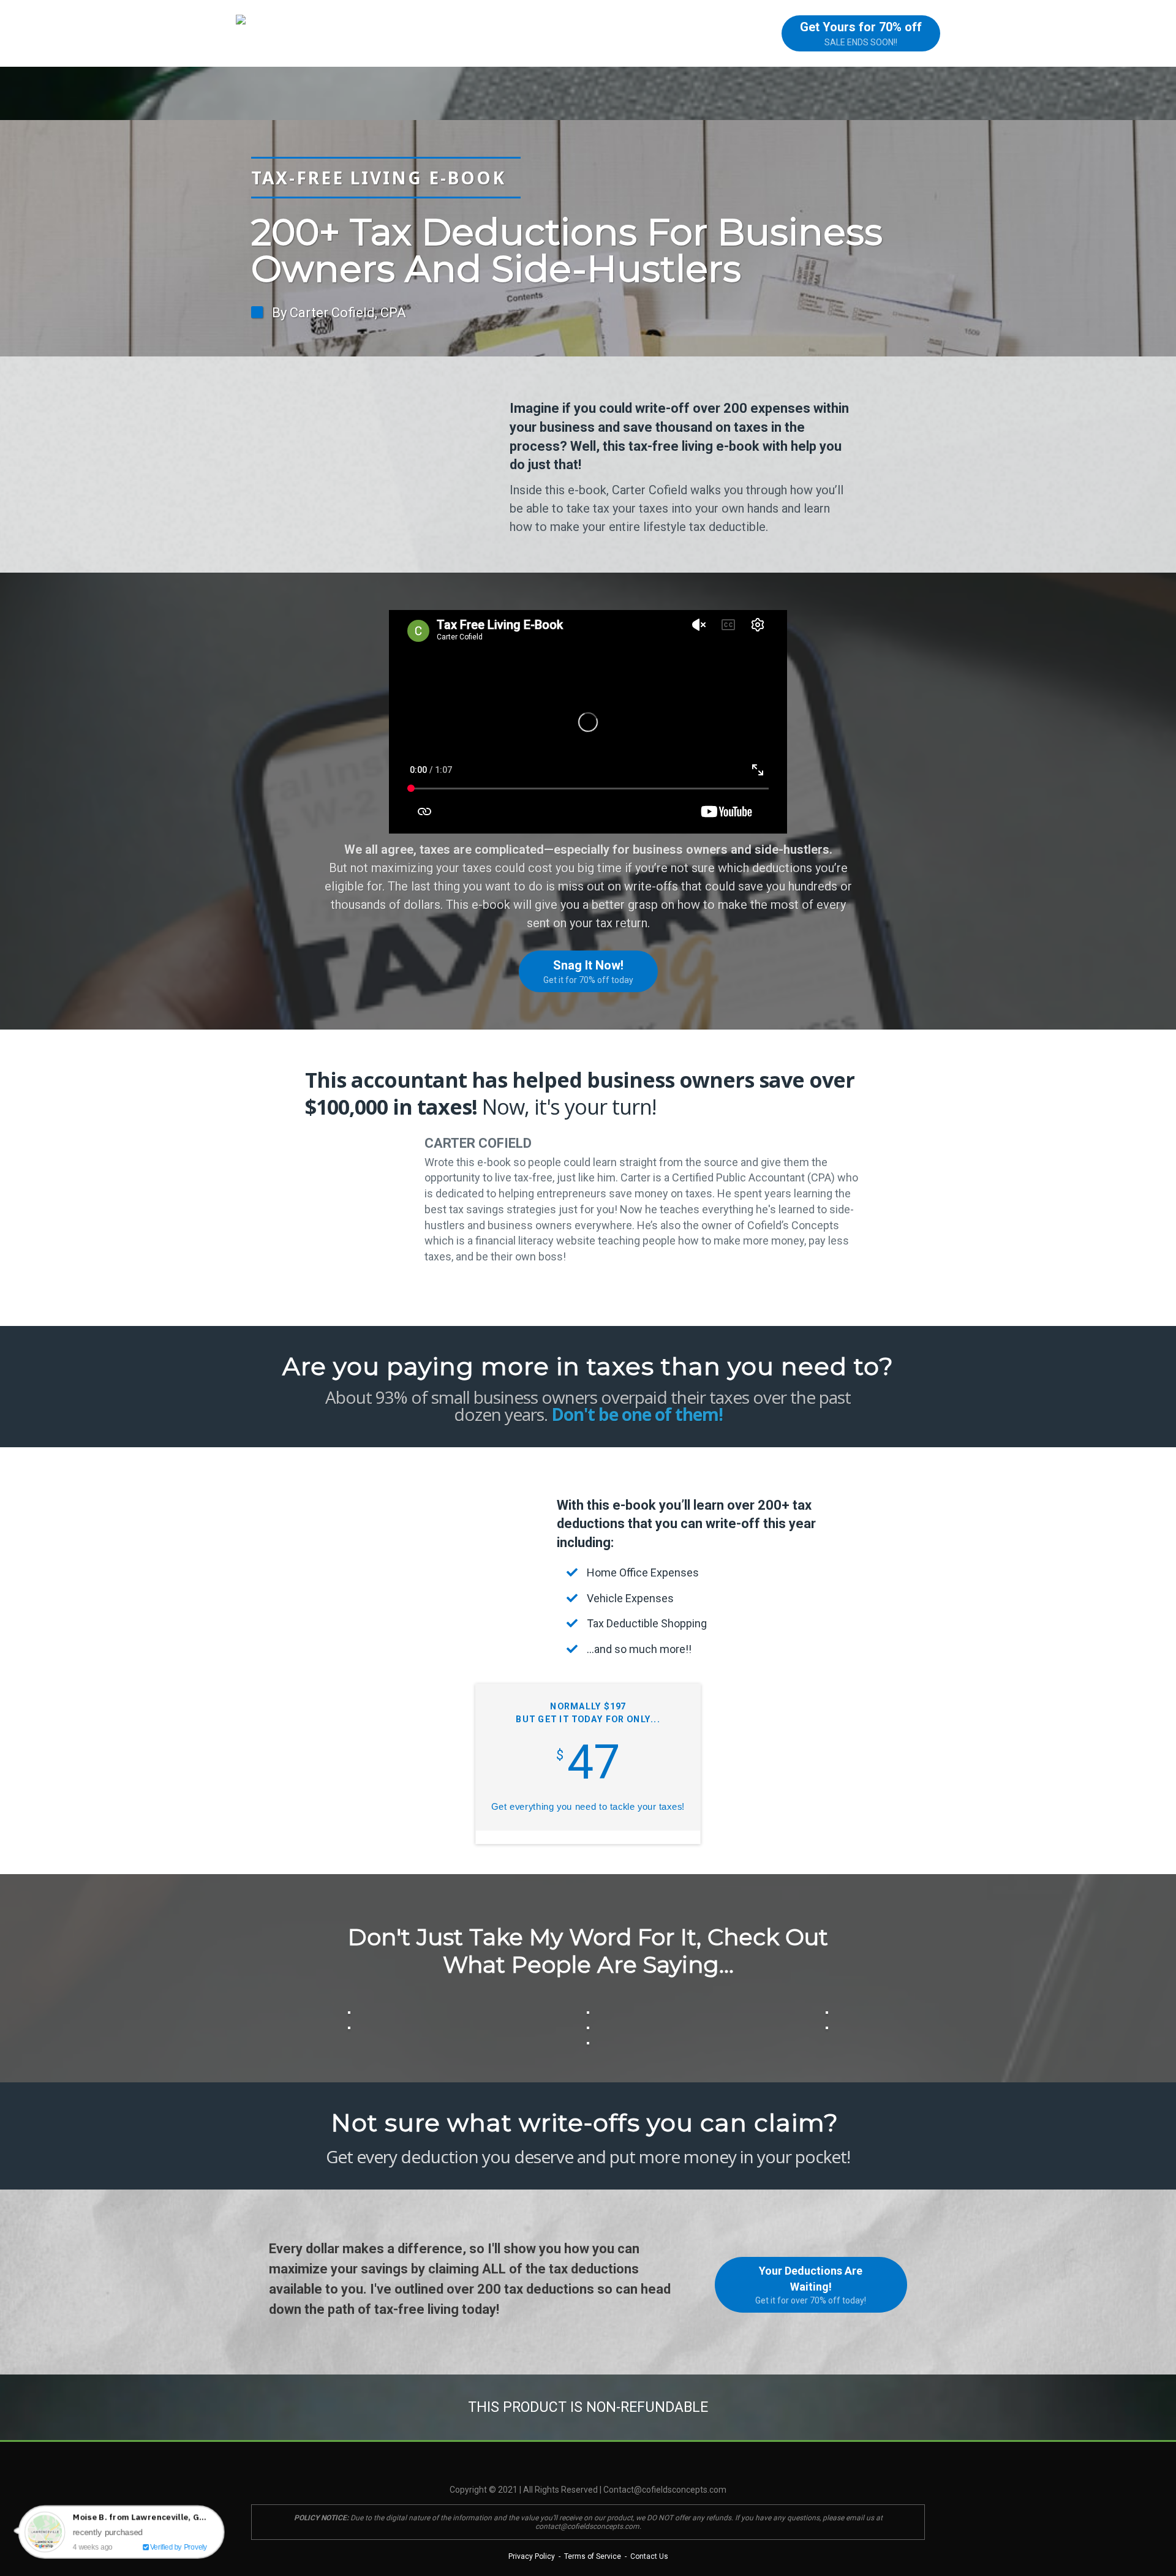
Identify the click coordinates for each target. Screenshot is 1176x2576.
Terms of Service (593, 2556)
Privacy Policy (532, 2556)
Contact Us (648, 2556)
